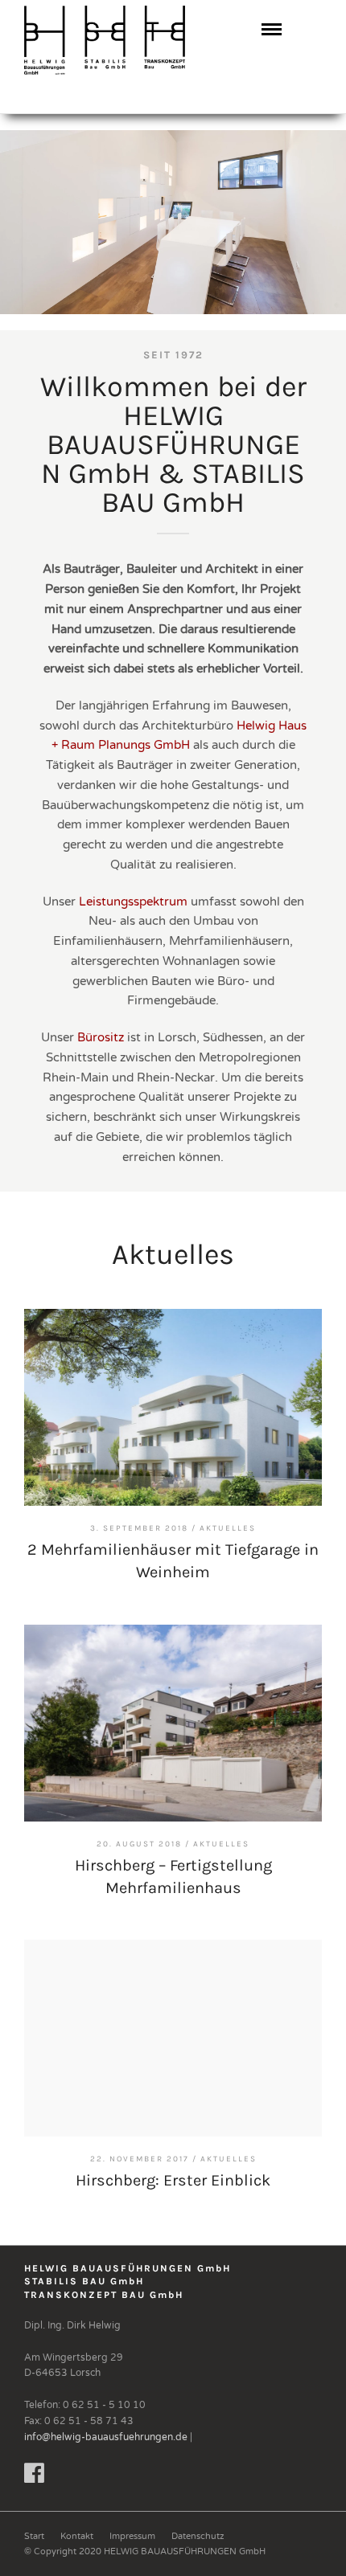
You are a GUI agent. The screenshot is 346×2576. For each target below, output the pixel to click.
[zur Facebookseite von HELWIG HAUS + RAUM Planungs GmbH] (34, 2478)
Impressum (132, 2536)
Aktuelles (228, 1528)
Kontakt (77, 2536)
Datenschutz (198, 2536)
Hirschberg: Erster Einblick (173, 2180)
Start (34, 2536)
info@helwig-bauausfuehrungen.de (106, 2437)
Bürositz (101, 1037)
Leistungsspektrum (133, 902)
